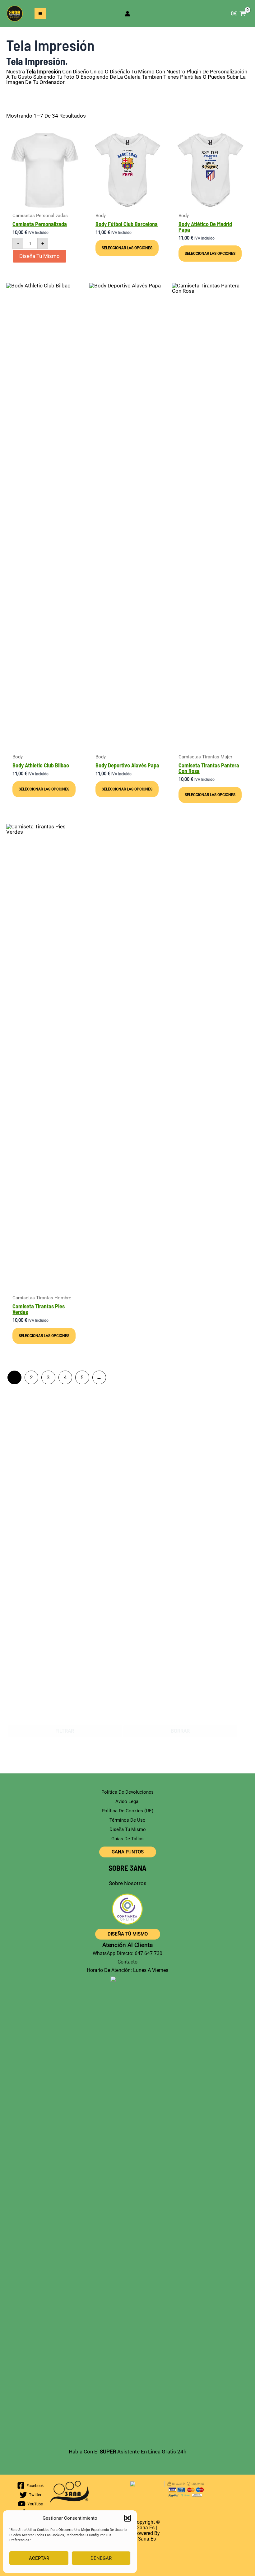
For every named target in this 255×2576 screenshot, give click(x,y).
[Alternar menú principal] (40, 14)
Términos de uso (127, 1820)
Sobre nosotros (128, 1883)
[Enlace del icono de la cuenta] (127, 14)
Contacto (127, 1962)
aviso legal (127, 1801)
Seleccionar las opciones (127, 248)
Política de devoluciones (127, 1792)
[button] (127, 2518)
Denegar (101, 2558)
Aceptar (39, 2558)
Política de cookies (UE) (127, 1811)
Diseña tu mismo (39, 256)
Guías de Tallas (127, 1839)
